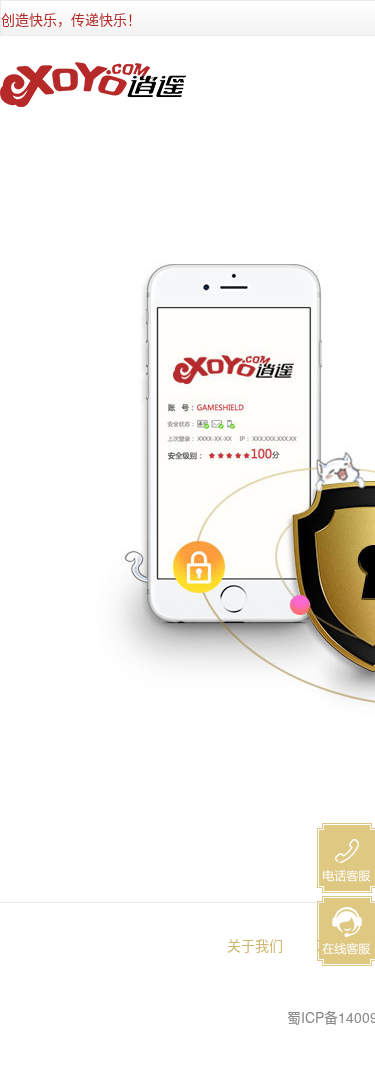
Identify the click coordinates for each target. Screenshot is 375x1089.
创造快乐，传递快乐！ (71, 19)
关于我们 (255, 945)
